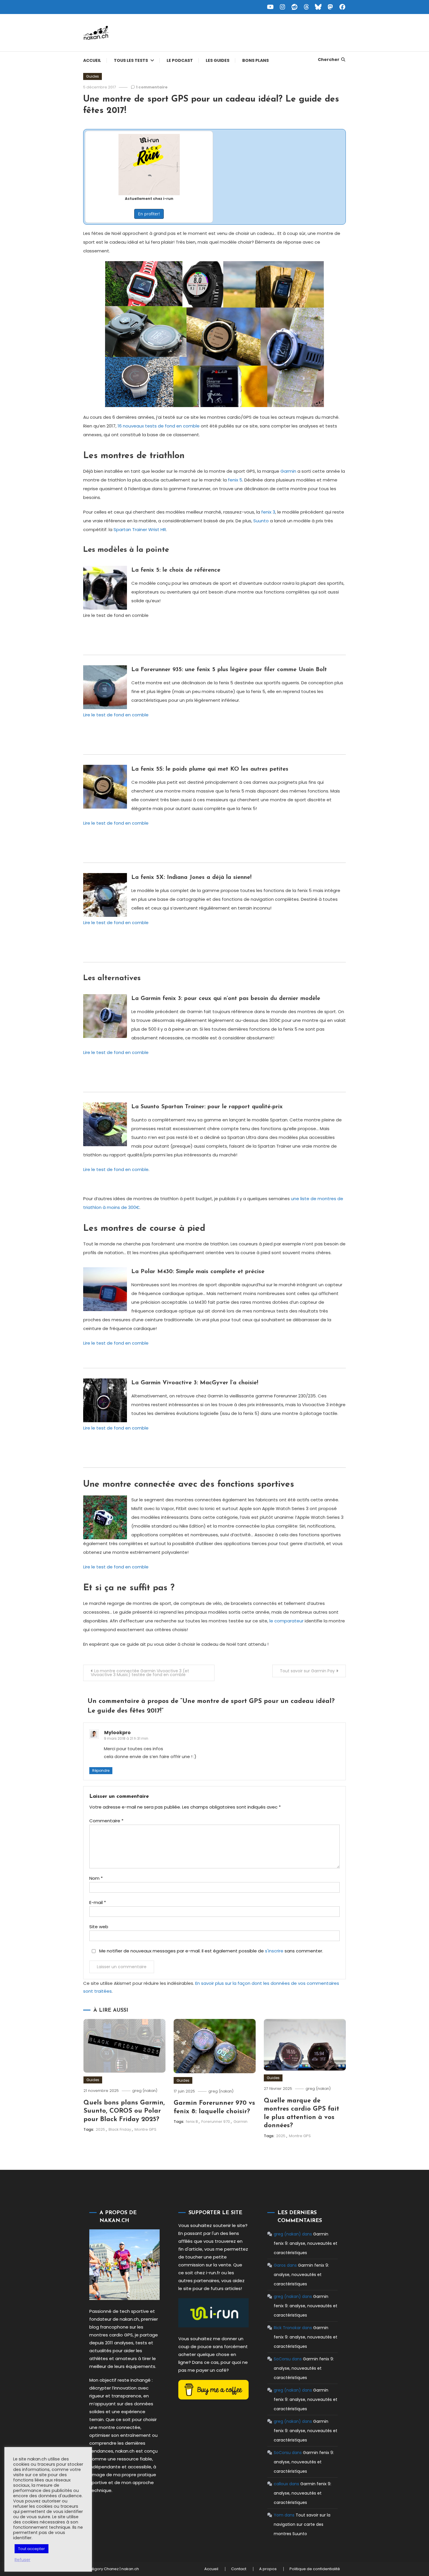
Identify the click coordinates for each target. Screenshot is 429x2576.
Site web (99, 1927)
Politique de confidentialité (315, 2569)
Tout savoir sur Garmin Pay (307, 1671)
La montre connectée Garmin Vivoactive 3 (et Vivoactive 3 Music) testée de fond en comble (140, 1673)
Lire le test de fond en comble (116, 715)
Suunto (261, 521)
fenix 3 (268, 512)
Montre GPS (145, 2129)
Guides (93, 76)
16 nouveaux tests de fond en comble (159, 426)
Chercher (329, 60)
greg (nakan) (145, 2091)
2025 (100, 2129)
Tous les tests (131, 60)
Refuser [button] (22, 2560)
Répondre (101, 1770)
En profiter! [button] (149, 214)
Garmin (288, 471)
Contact (239, 2569)
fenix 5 (235, 480)
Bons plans (256, 60)
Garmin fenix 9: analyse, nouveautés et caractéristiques (306, 2243)
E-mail (98, 1902)
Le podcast (180, 60)
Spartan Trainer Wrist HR (140, 529)
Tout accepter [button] (32, 2549)
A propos (268, 2569)
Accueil (92, 60)
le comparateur (286, 1621)
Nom (96, 1878)
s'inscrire (274, 1951)
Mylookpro (117, 1733)
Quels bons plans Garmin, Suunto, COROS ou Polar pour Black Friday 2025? (124, 2111)
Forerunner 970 (216, 2122)
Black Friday (120, 2129)
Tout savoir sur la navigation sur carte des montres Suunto (302, 2524)
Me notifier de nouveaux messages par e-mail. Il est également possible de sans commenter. (211, 1951)
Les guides (218, 60)
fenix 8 (192, 2122)
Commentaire (106, 1821)
